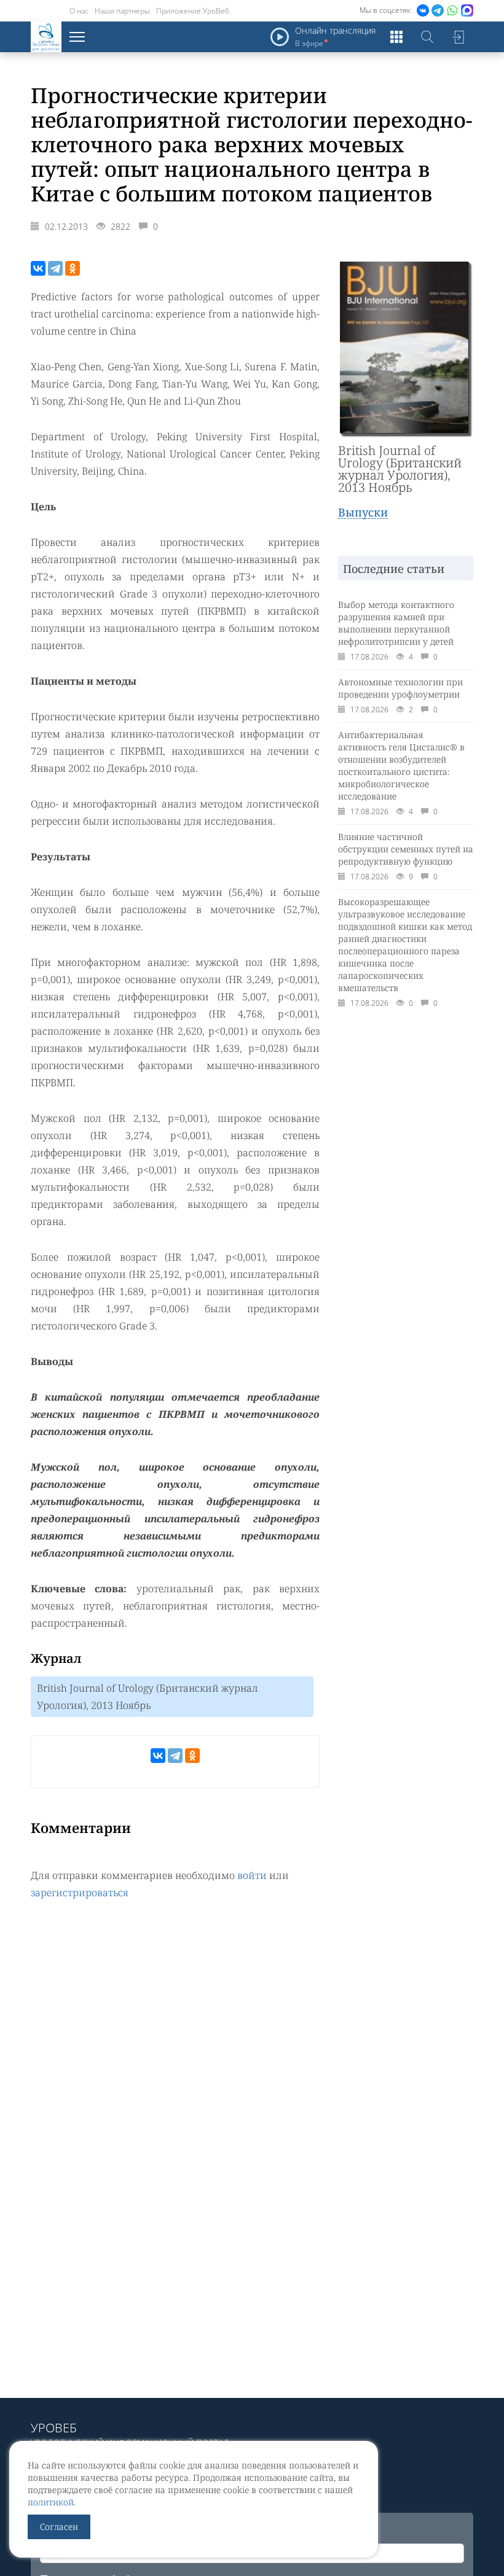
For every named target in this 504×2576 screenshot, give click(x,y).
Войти (458, 37)
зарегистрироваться (80, 1893)
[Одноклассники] (73, 268)
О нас (79, 11)
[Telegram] (55, 268)
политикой (51, 2502)
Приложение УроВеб (193, 11)
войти (252, 1875)
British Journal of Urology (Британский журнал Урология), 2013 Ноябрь (148, 1697)
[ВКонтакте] (38, 268)
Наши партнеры (122, 11)
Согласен (59, 2527)
